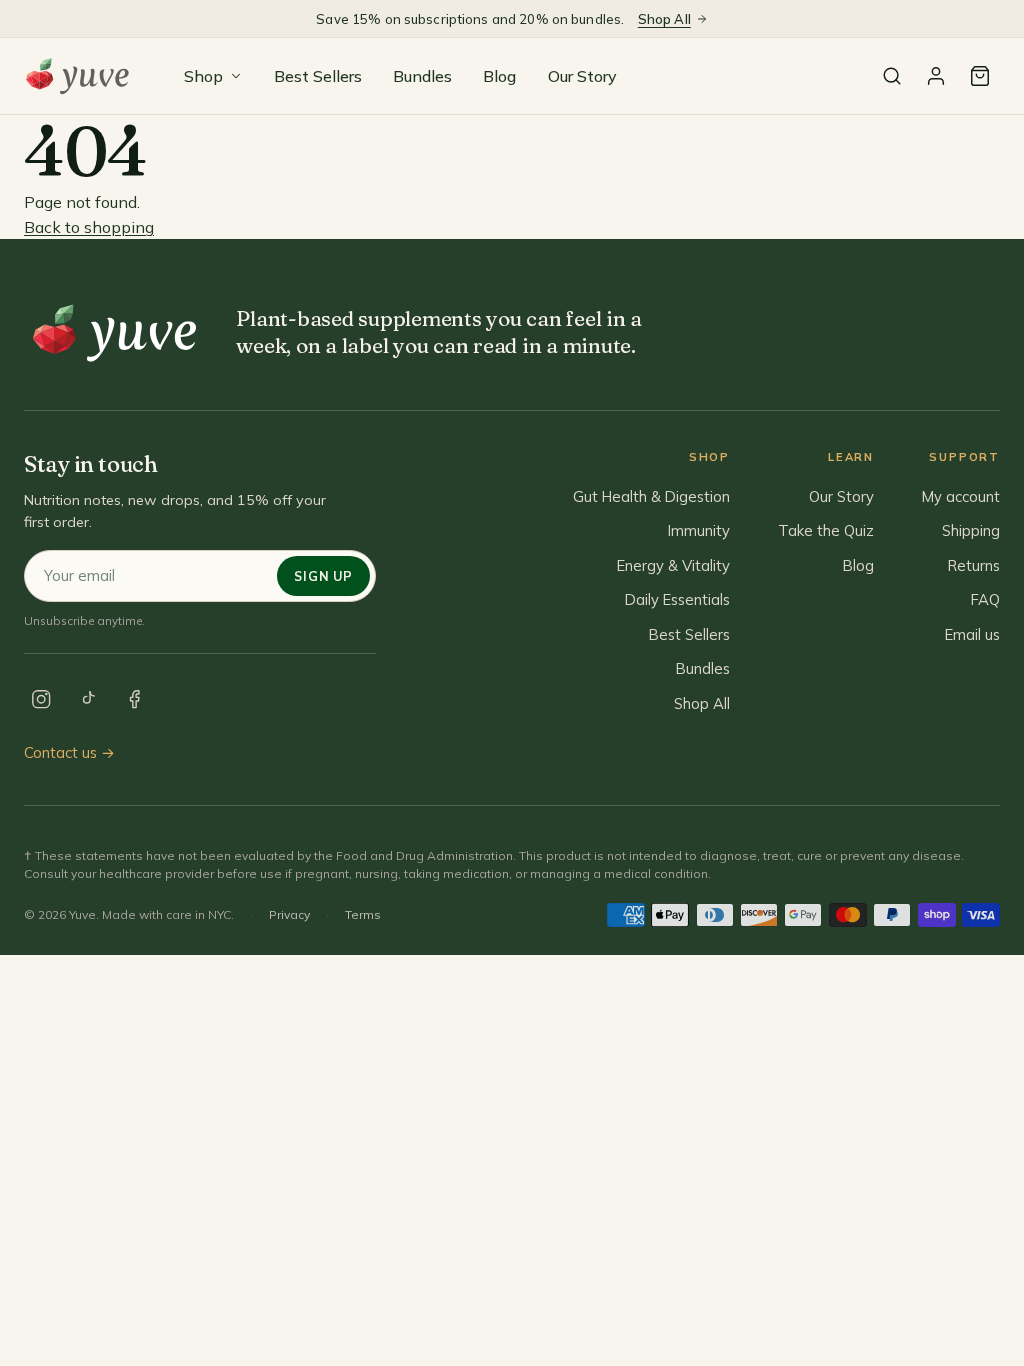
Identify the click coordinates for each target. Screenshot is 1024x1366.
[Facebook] (135, 699)
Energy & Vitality (673, 565)
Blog (499, 76)
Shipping (971, 530)
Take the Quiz (826, 530)
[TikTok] (88, 699)
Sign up (323, 576)
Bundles (422, 76)
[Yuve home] (81, 76)
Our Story (582, 76)
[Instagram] (41, 699)
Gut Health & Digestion (651, 496)
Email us (972, 634)
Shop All (664, 19)
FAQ (985, 599)
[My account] (936, 76)
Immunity (699, 530)
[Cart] (980, 76)
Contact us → (69, 752)
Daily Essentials (677, 599)
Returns (974, 565)
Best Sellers (318, 76)
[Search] (892, 76)
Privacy (289, 914)
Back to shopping (89, 227)
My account (961, 496)
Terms (363, 914)
